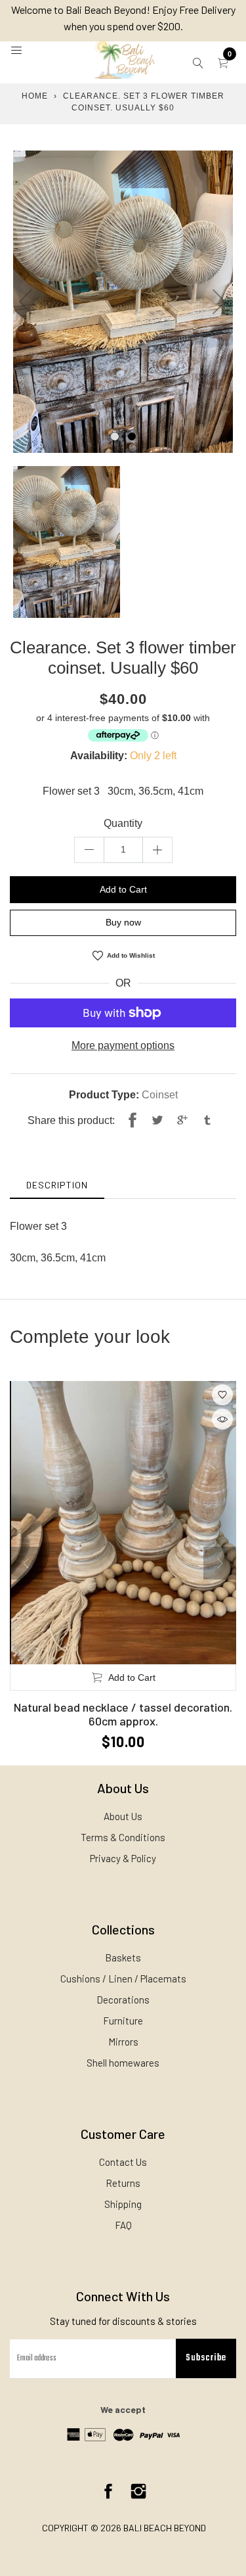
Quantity (123, 823)
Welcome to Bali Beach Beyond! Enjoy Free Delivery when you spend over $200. (123, 18)
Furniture (123, 2021)
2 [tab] (132, 436)
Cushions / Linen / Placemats (123, 1979)
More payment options (123, 1045)
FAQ (123, 2225)
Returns (123, 2183)
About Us (123, 1816)
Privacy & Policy (123, 1858)
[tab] (57, 1185)
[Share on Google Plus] (182, 1121)
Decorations (123, 2000)
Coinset (160, 1095)
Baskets (123, 1957)
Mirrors (123, 2042)
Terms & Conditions (123, 1837)
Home (35, 96)
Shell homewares (123, 2063)
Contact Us (123, 2162)
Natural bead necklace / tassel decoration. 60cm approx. (123, 1714)
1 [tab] (115, 436)
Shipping (123, 2204)
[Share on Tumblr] (207, 1121)
